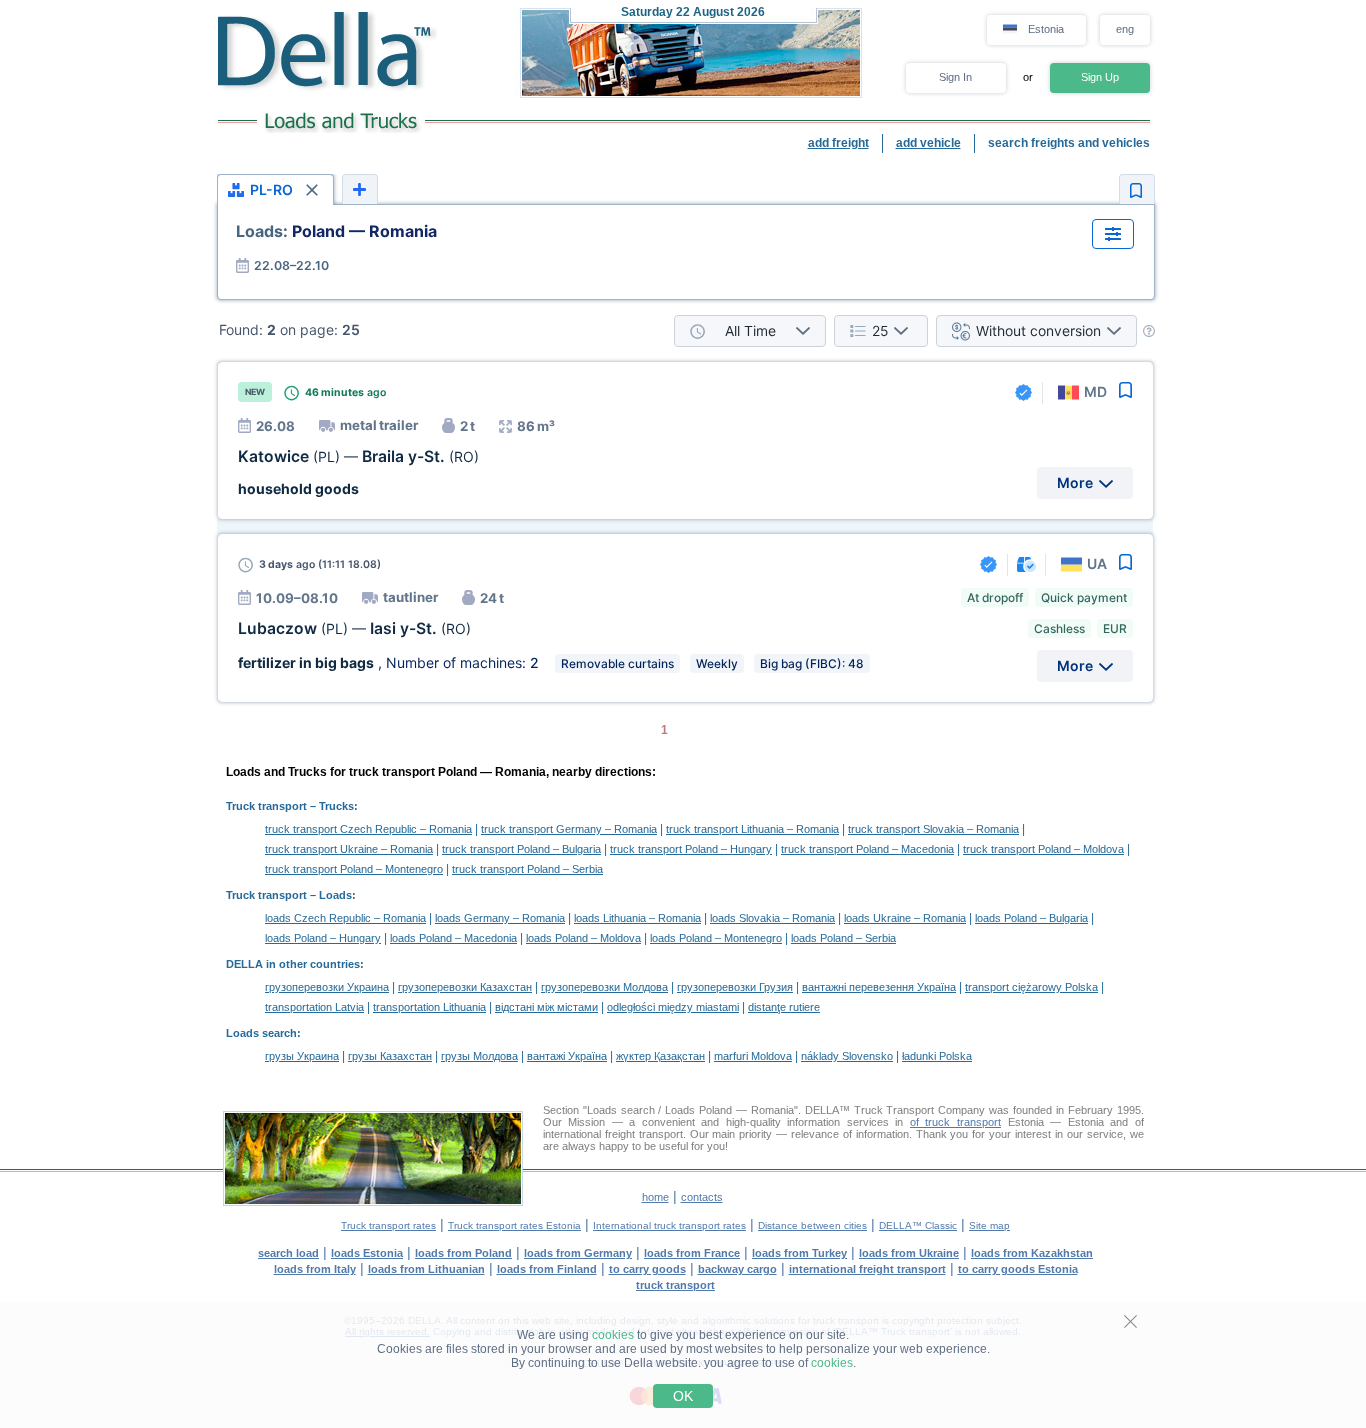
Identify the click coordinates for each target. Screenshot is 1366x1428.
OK (683, 1396)
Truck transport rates (388, 1225)
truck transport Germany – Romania (569, 829)
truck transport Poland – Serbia (527, 869)
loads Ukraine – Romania (905, 918)
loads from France (692, 1253)
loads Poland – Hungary (323, 938)
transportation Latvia (314, 1007)
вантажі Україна (567, 1056)
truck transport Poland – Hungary (691, 849)
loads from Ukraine (909, 1253)
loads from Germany (578, 1253)
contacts (702, 1197)
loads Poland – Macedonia (453, 938)
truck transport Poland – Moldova (1043, 849)
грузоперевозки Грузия (735, 987)
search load (288, 1253)
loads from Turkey (799, 1253)
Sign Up (1100, 77)
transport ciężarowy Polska (1031, 987)
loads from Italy (315, 1269)
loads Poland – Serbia (843, 938)
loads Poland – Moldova (583, 938)
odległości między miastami (673, 1007)
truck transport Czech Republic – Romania (368, 829)
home (655, 1197)
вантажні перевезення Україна (879, 987)
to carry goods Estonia (1018, 1269)
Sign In (955, 77)
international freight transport (867, 1269)
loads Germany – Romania (500, 918)
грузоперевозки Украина (327, 987)
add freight (838, 143)
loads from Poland (463, 1253)
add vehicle (928, 143)
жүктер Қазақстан (660, 1056)
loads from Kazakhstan (1032, 1253)
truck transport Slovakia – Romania (933, 829)
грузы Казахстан (390, 1056)
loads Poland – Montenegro (716, 938)
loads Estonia (367, 1253)
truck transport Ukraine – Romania (349, 849)
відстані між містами (546, 1007)
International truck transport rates (669, 1225)
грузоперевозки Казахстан (465, 987)
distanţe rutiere (784, 1007)
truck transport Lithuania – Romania (752, 829)
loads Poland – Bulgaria (1031, 918)
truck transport (675, 1285)
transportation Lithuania (429, 1007)
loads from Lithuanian (426, 1269)
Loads (335, 895)
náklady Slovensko (847, 1056)
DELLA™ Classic (918, 1225)
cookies (613, 1335)
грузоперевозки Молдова (604, 987)
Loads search (261, 1033)
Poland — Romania (336, 231)
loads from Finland (547, 1269)
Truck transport (266, 806)
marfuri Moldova (753, 1056)
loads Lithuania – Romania (637, 918)
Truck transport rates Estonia (514, 1225)
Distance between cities (812, 1225)
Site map (989, 1225)
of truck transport (955, 1122)
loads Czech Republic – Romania (345, 918)
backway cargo (737, 1269)
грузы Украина (302, 1056)
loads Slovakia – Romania (772, 918)
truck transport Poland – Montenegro (354, 869)
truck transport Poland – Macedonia (867, 849)
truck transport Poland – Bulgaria (521, 849)
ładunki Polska (937, 1056)
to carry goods (647, 1269)
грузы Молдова (479, 1056)
